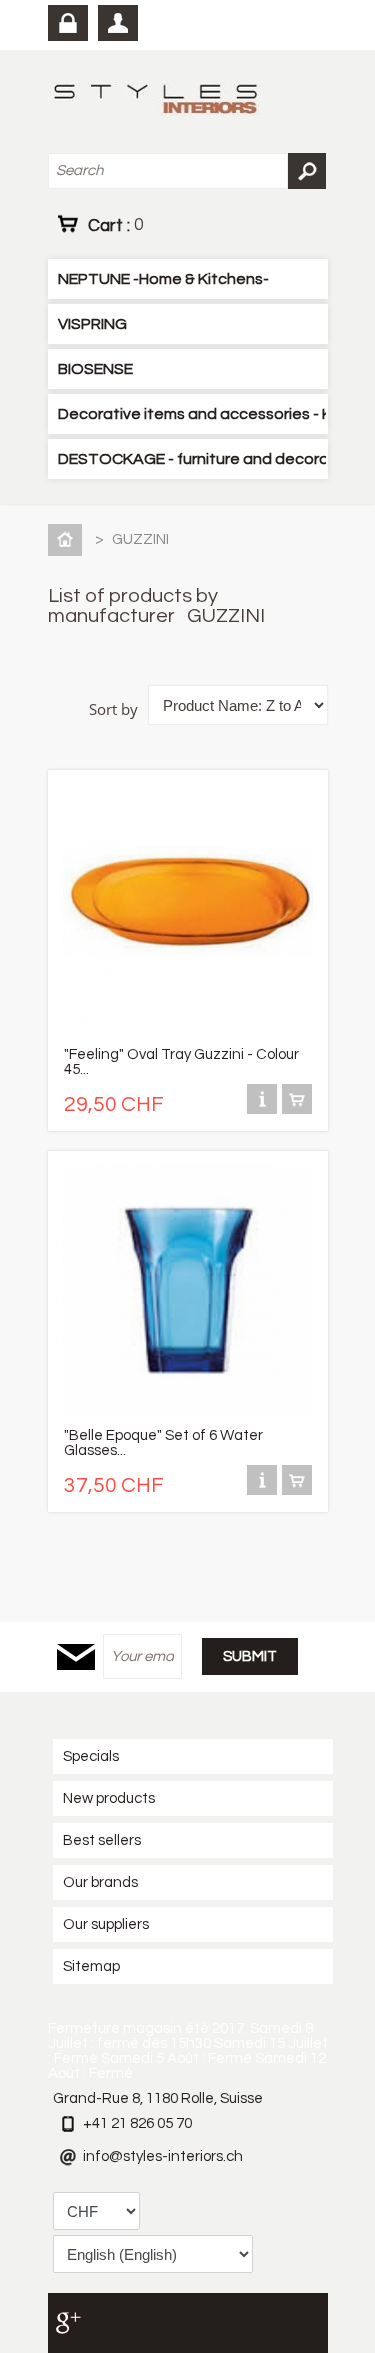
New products (109, 1798)
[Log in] (68, 23)
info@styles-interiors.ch (163, 2156)
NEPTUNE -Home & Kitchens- (163, 279)
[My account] (118, 23)
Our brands (100, 1882)
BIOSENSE (95, 369)
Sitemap (91, 1966)
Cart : (115, 225)
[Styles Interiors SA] (159, 101)
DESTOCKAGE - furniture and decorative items (192, 459)
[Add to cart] (297, 1109)
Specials (91, 1756)
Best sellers (102, 1840)
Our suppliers (106, 1924)
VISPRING (92, 324)
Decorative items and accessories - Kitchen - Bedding (192, 414)
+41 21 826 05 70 (137, 2123)
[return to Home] (69, 539)
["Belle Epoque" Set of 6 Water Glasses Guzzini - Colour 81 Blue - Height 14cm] (188, 1410)
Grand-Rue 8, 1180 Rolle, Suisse (158, 2098)
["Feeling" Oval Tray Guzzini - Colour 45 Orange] (188, 1029)
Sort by (113, 709)
